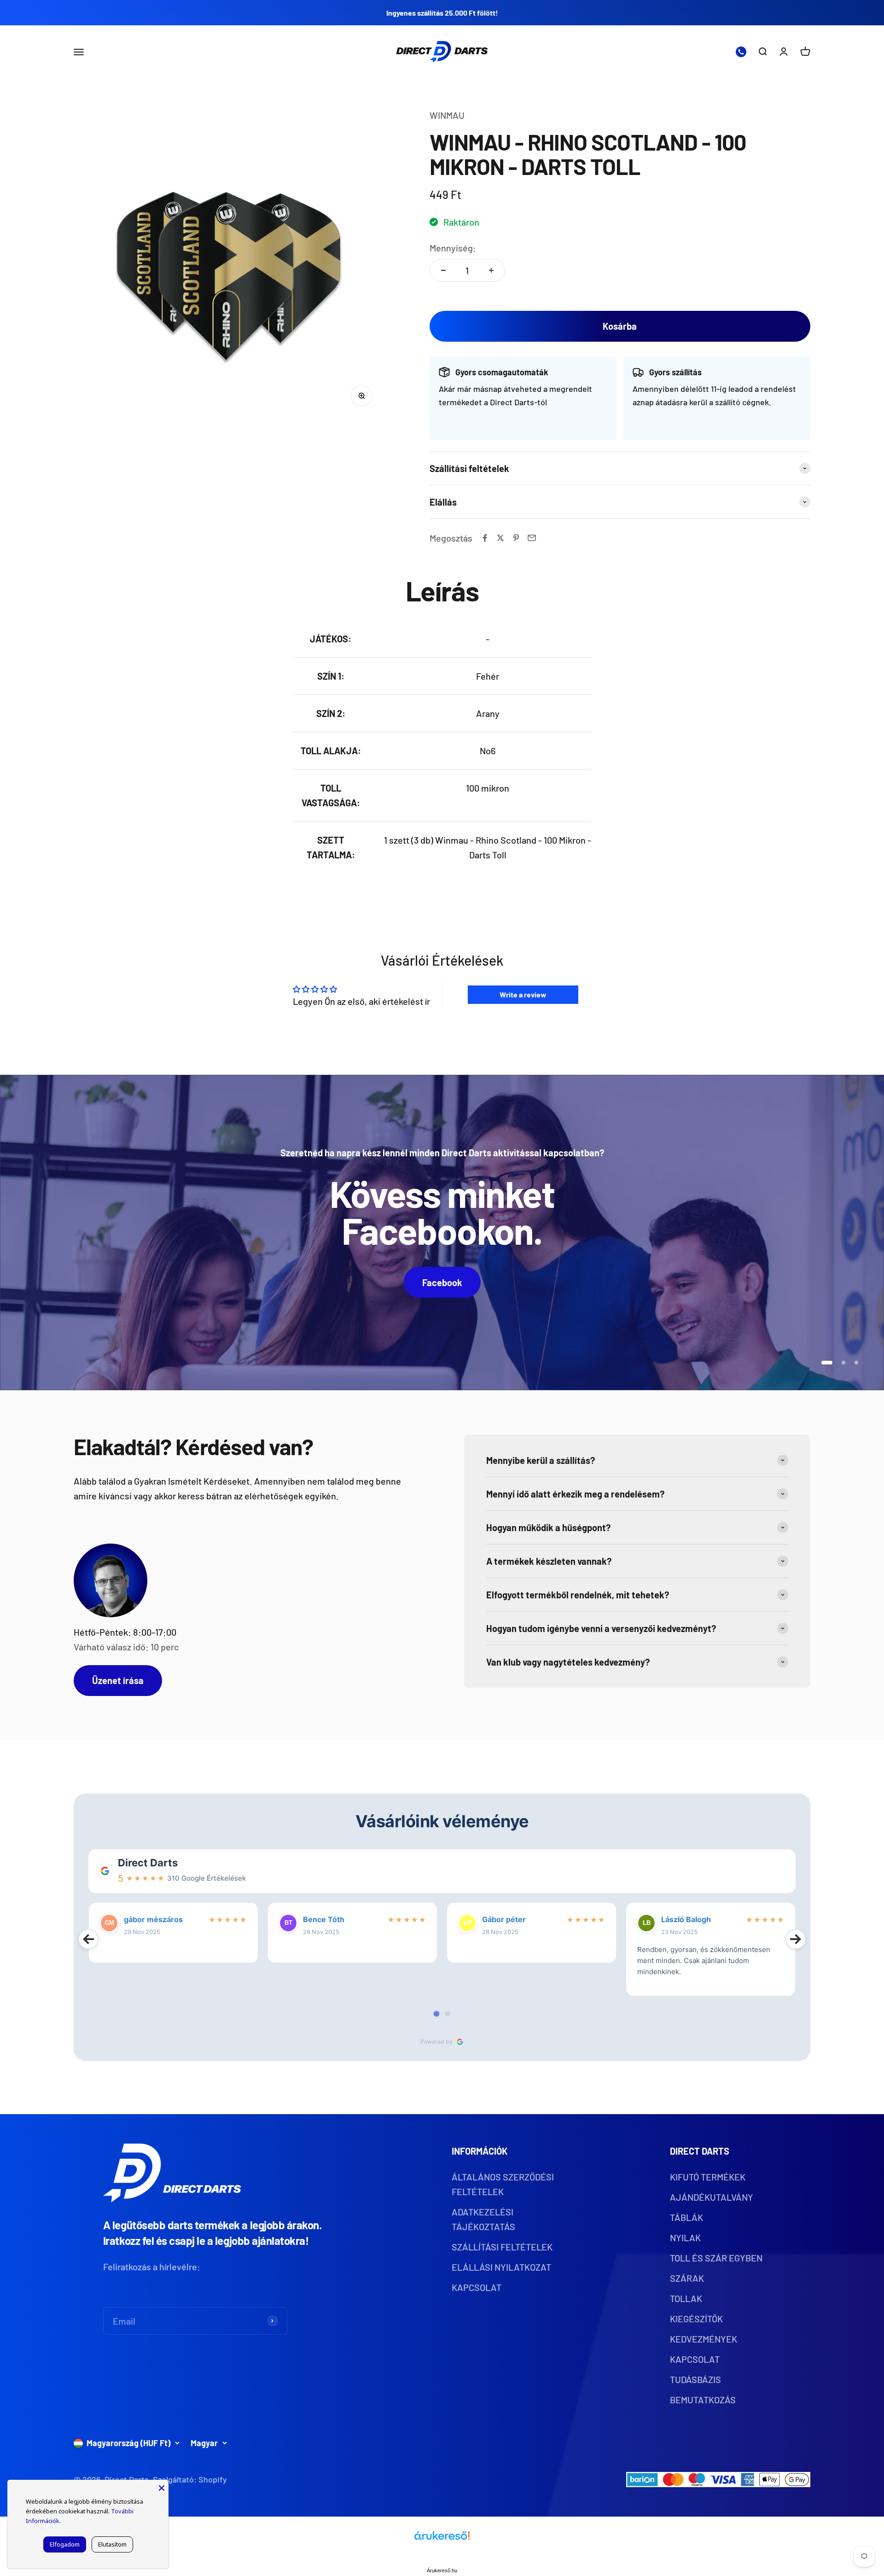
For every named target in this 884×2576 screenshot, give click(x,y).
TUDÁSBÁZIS (695, 2379)
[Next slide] (796, 1939)
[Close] (162, 2487)
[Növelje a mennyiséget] (491, 270)
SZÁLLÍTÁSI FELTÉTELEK (502, 2247)
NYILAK (685, 2238)
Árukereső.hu (442, 2570)
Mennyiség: (453, 248)
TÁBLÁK (686, 2217)
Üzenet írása (118, 1680)
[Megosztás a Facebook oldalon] (485, 538)
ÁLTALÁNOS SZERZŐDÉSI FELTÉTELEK (503, 2184)
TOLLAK (686, 2298)
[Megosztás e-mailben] (532, 538)
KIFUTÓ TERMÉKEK (708, 2177)
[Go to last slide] (88, 1939)
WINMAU (447, 115)
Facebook (442, 1282)
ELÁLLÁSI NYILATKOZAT (501, 2267)
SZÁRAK (687, 2278)
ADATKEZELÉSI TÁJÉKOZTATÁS (483, 2219)
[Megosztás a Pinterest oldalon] (516, 538)
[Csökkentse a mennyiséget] (443, 270)
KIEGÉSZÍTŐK (696, 2319)
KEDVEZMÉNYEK (704, 2339)
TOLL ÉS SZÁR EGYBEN (716, 2258)
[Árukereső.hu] (442, 2539)
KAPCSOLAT (477, 2287)
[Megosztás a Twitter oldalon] (500, 538)
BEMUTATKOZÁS (703, 2400)
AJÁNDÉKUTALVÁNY (712, 2197)
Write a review (523, 994)
